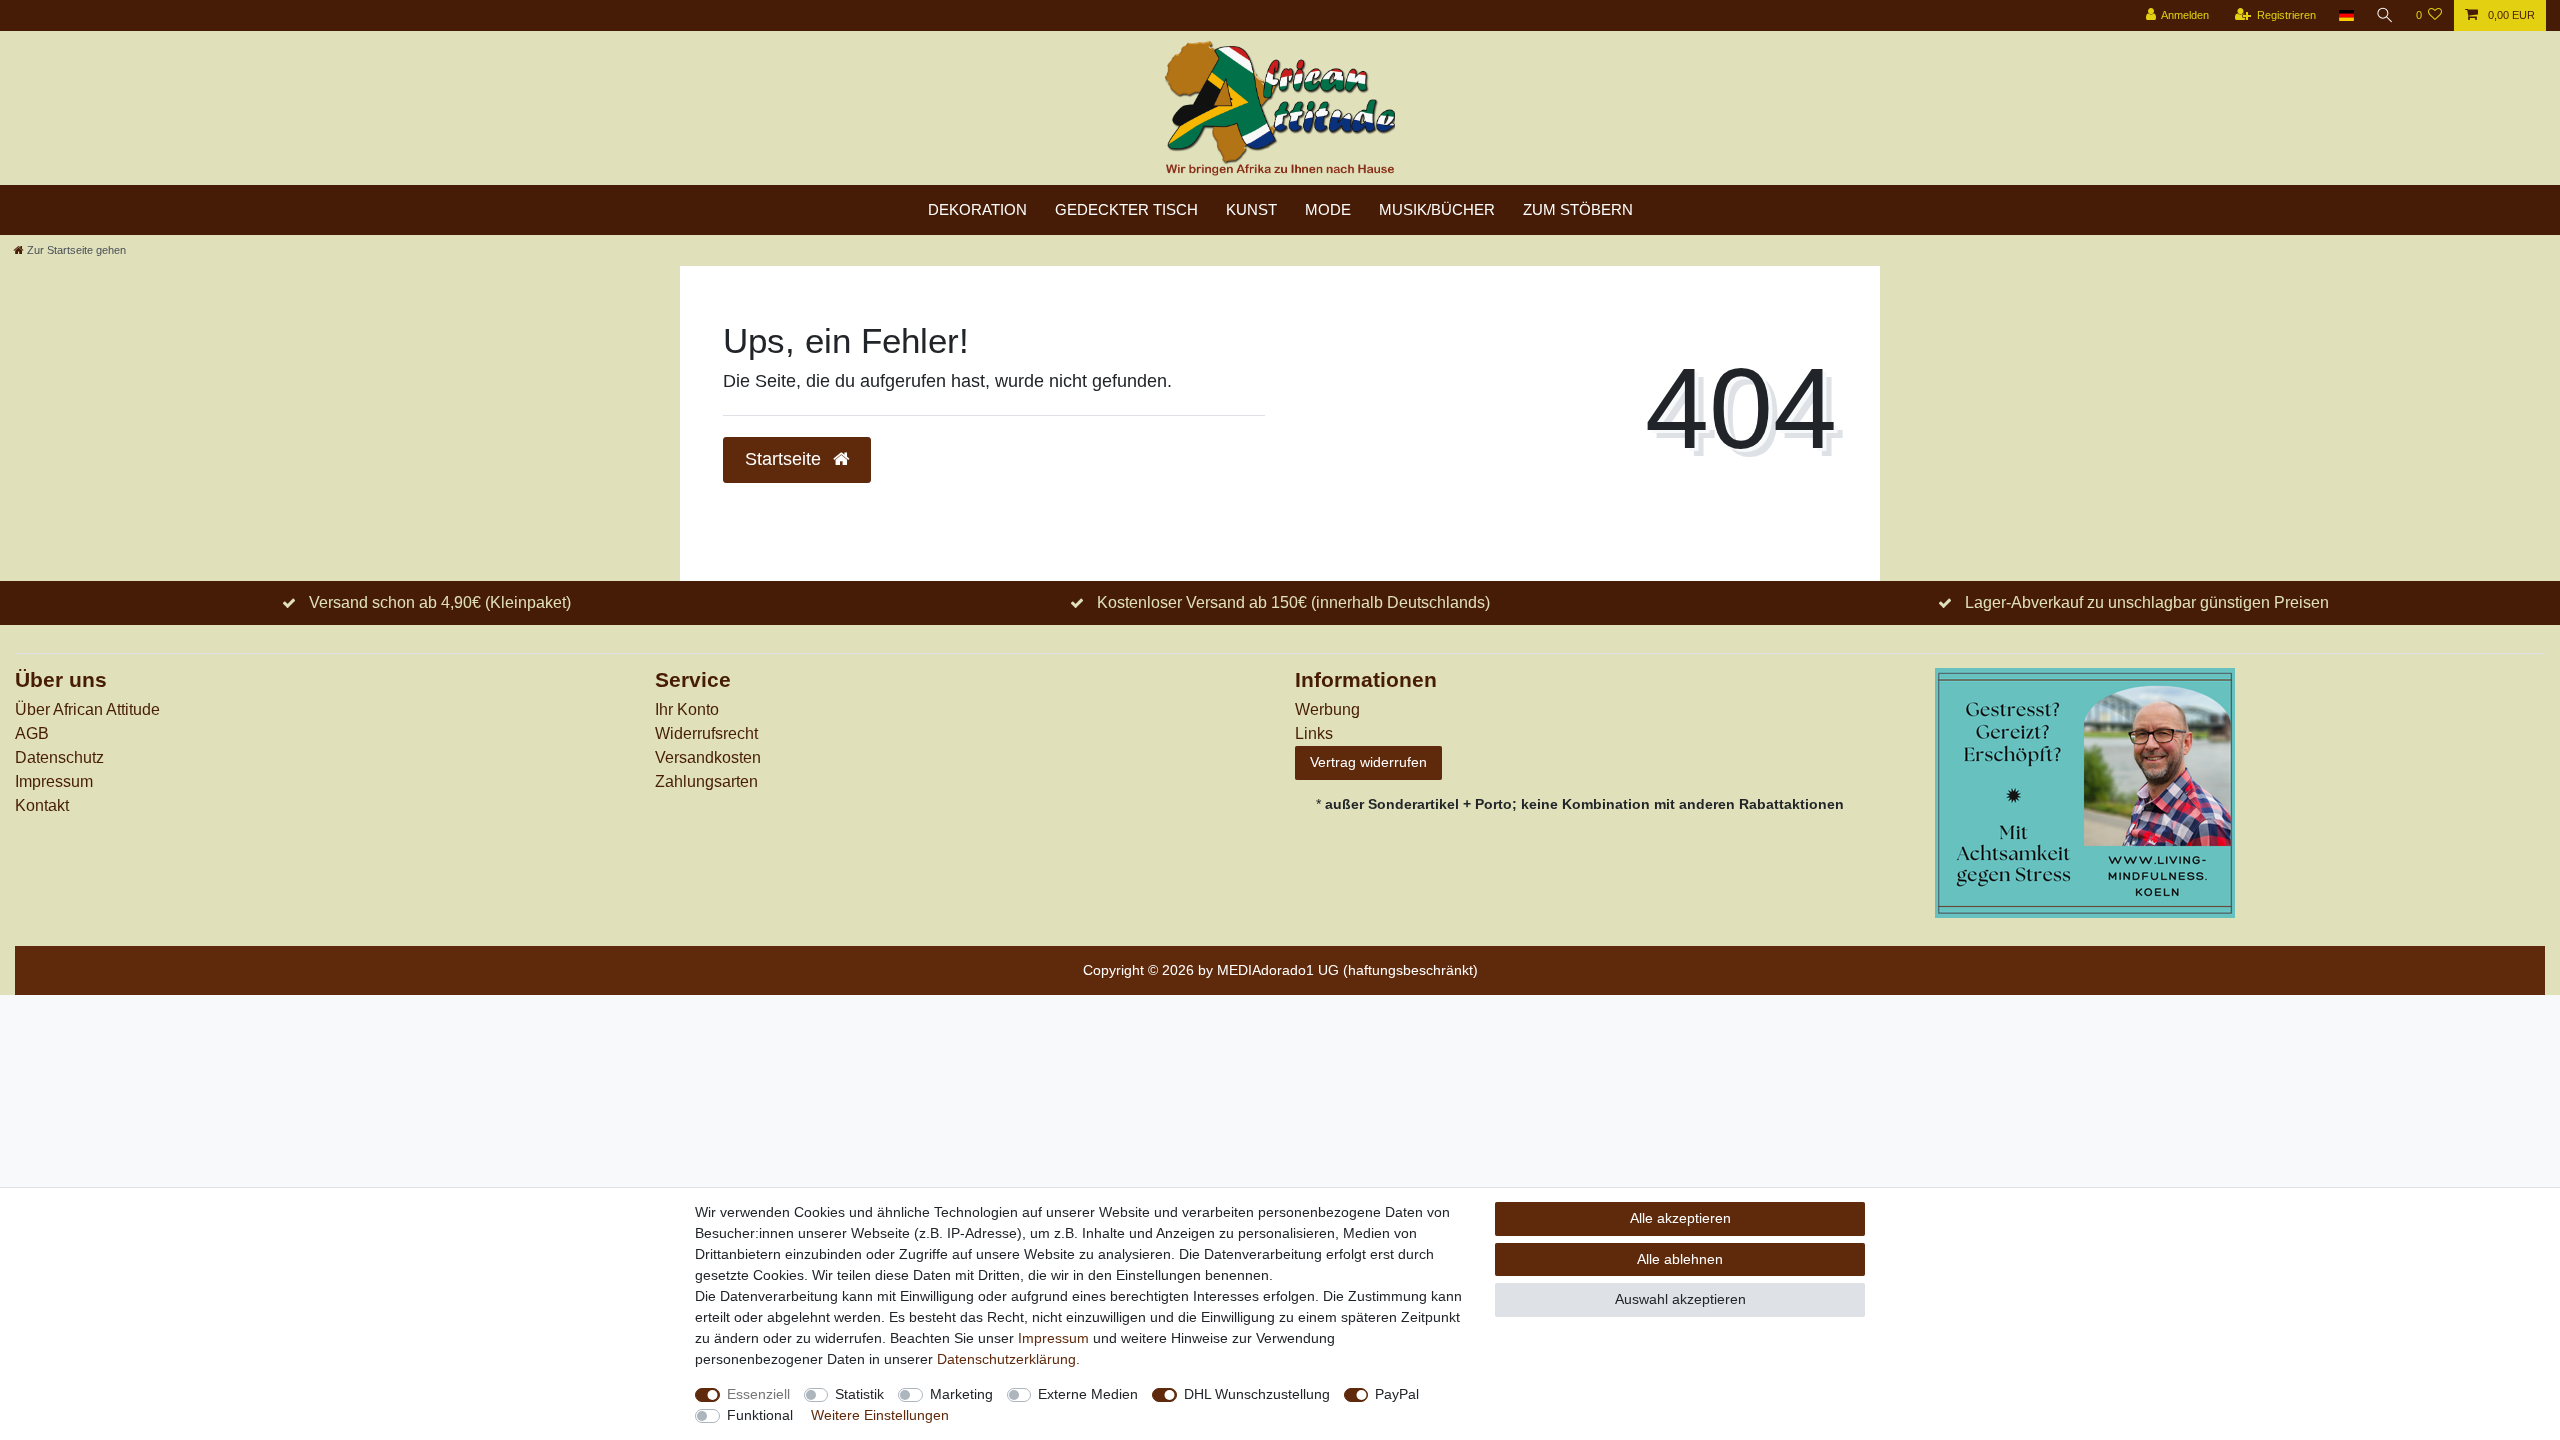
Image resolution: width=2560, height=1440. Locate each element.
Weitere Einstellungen (880, 1415)
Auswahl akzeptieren (1680, 1299)
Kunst (1251, 209)
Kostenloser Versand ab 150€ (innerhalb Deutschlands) (1293, 602)
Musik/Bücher (1437, 209)
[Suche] (2385, 15)
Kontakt (42, 805)
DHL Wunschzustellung (1257, 1394)
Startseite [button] (785, 459)
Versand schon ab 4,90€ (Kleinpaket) (440, 602)
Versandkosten (708, 757)
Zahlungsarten (706, 781)
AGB (32, 733)
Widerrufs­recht (706, 733)
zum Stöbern (1578, 209)
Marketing (961, 1394)
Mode (1328, 209)
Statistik (859, 1394)
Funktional (760, 1415)
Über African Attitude (87, 709)
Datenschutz (59, 757)
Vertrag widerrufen (1368, 762)
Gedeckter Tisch (1126, 209)
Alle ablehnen (1680, 1259)
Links (1314, 733)
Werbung (1327, 709)
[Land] (2345, 15)
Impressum (54, 781)
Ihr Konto (687, 709)
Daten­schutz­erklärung (1006, 1359)
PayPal (1397, 1394)
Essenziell (758, 1394)
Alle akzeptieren (1680, 1218)
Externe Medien (1088, 1394)
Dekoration (977, 209)
